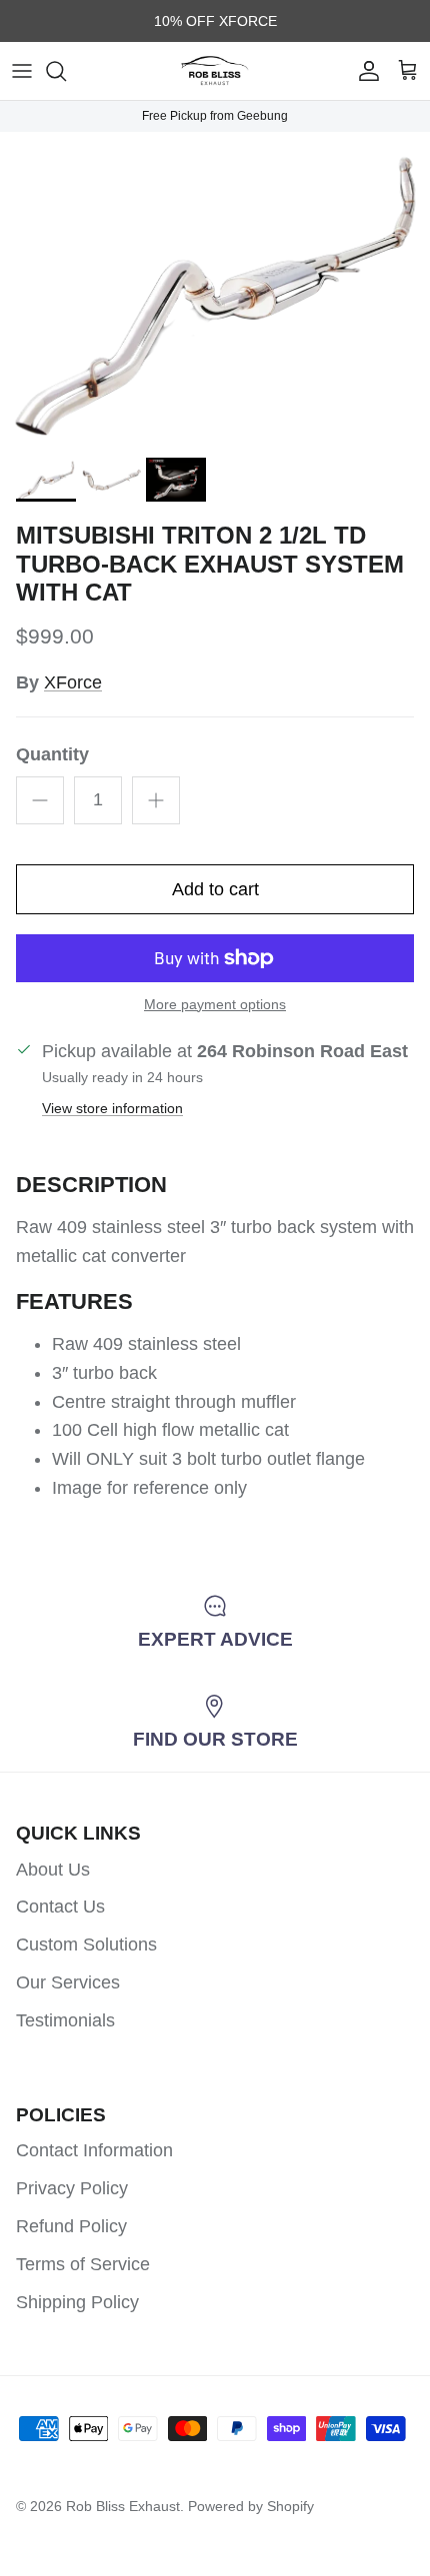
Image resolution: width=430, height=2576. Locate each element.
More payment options (215, 1004)
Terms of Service (83, 2264)
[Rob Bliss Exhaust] (215, 71)
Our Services (68, 1982)
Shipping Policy (77, 2302)
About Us (53, 1870)
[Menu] (22, 71)
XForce (73, 682)
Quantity (52, 754)
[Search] (66, 71)
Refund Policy (71, 2226)
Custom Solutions (86, 1944)
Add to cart (215, 889)
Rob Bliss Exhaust (123, 2506)
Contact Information (94, 2150)
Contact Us (60, 1907)
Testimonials (65, 2020)
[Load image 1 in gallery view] (215, 290)
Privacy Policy (72, 2188)
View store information (112, 1108)
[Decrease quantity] (40, 800)
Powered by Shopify (251, 2506)
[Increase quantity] (156, 800)
